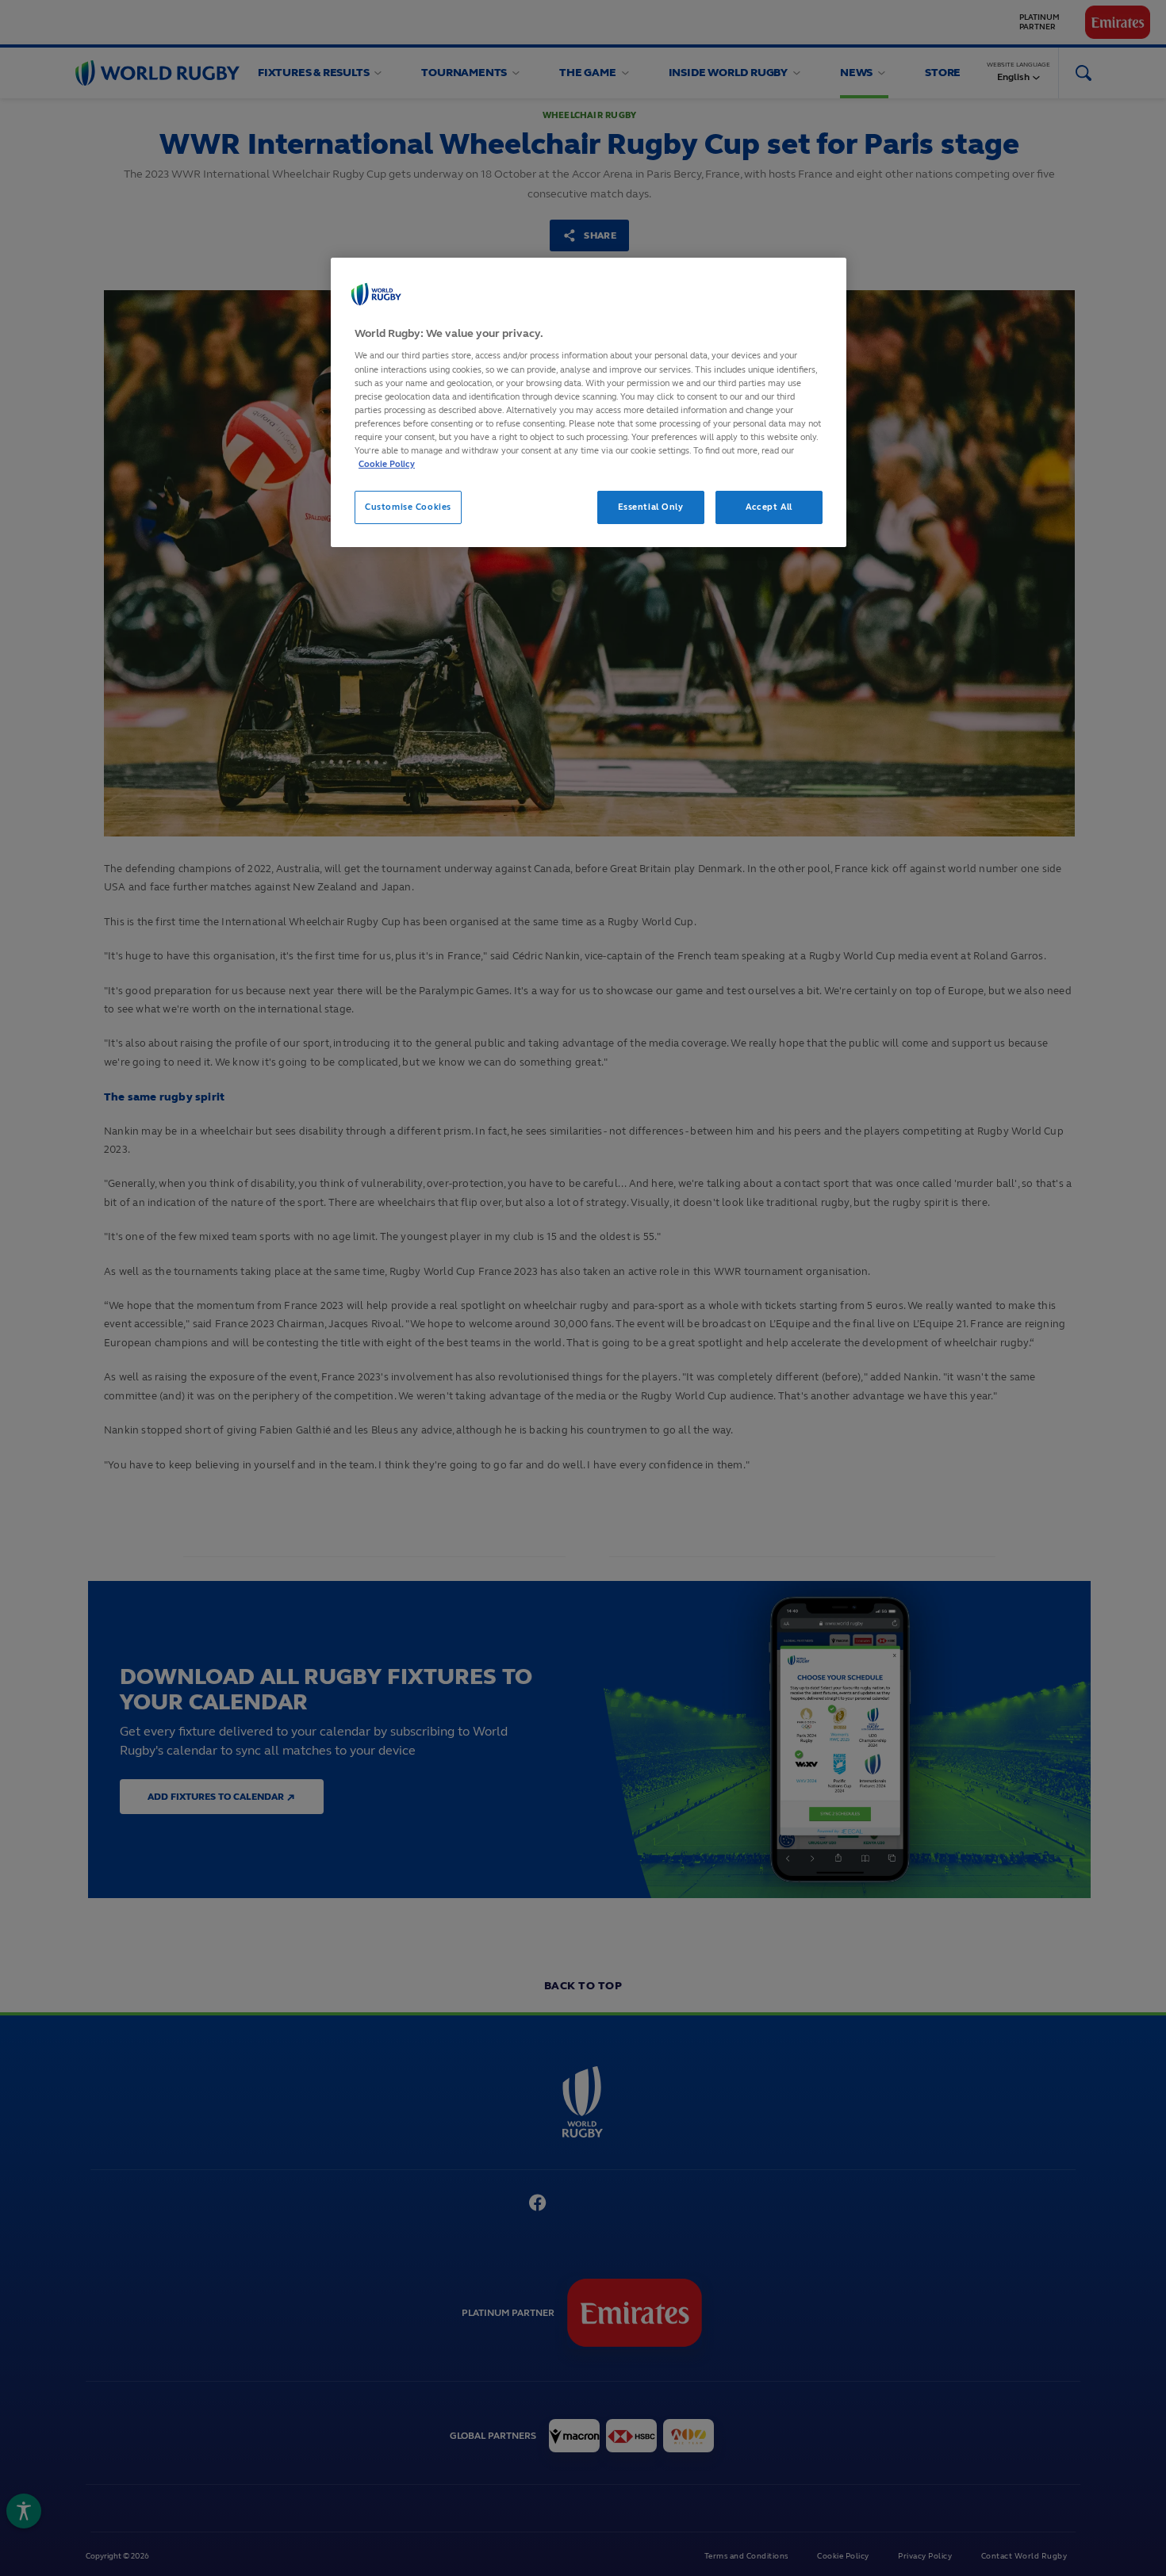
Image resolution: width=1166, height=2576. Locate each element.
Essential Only (651, 507)
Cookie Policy (387, 464)
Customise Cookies (408, 507)
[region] (589, 402)
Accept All (769, 507)
